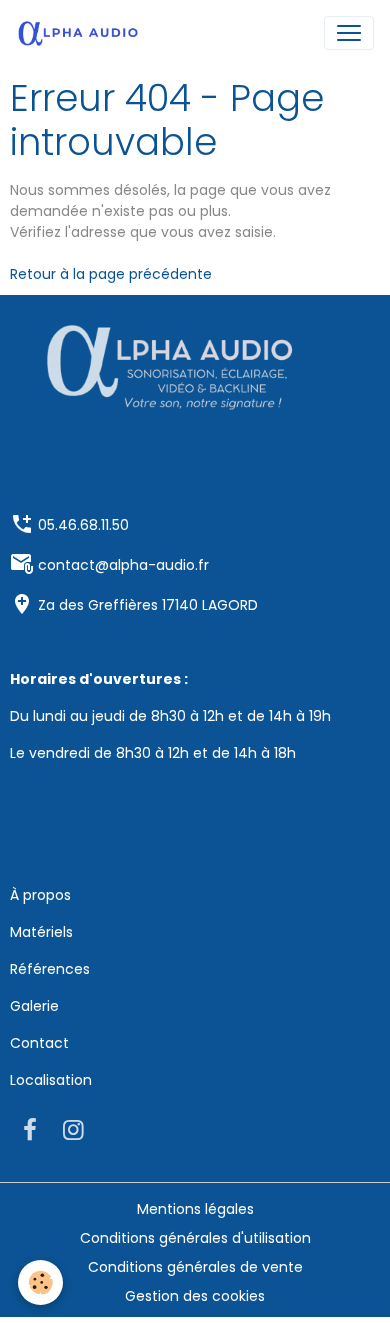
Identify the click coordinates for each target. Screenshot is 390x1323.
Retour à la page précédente (111, 274)
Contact (39, 1043)
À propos (40, 895)
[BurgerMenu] (349, 33)
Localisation (51, 1080)
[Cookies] (40, 1282)
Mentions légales (195, 1209)
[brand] (82, 33)
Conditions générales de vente (195, 1267)
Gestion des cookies (195, 1296)
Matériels (41, 932)
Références (50, 969)
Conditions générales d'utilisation (195, 1238)
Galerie (34, 1006)
